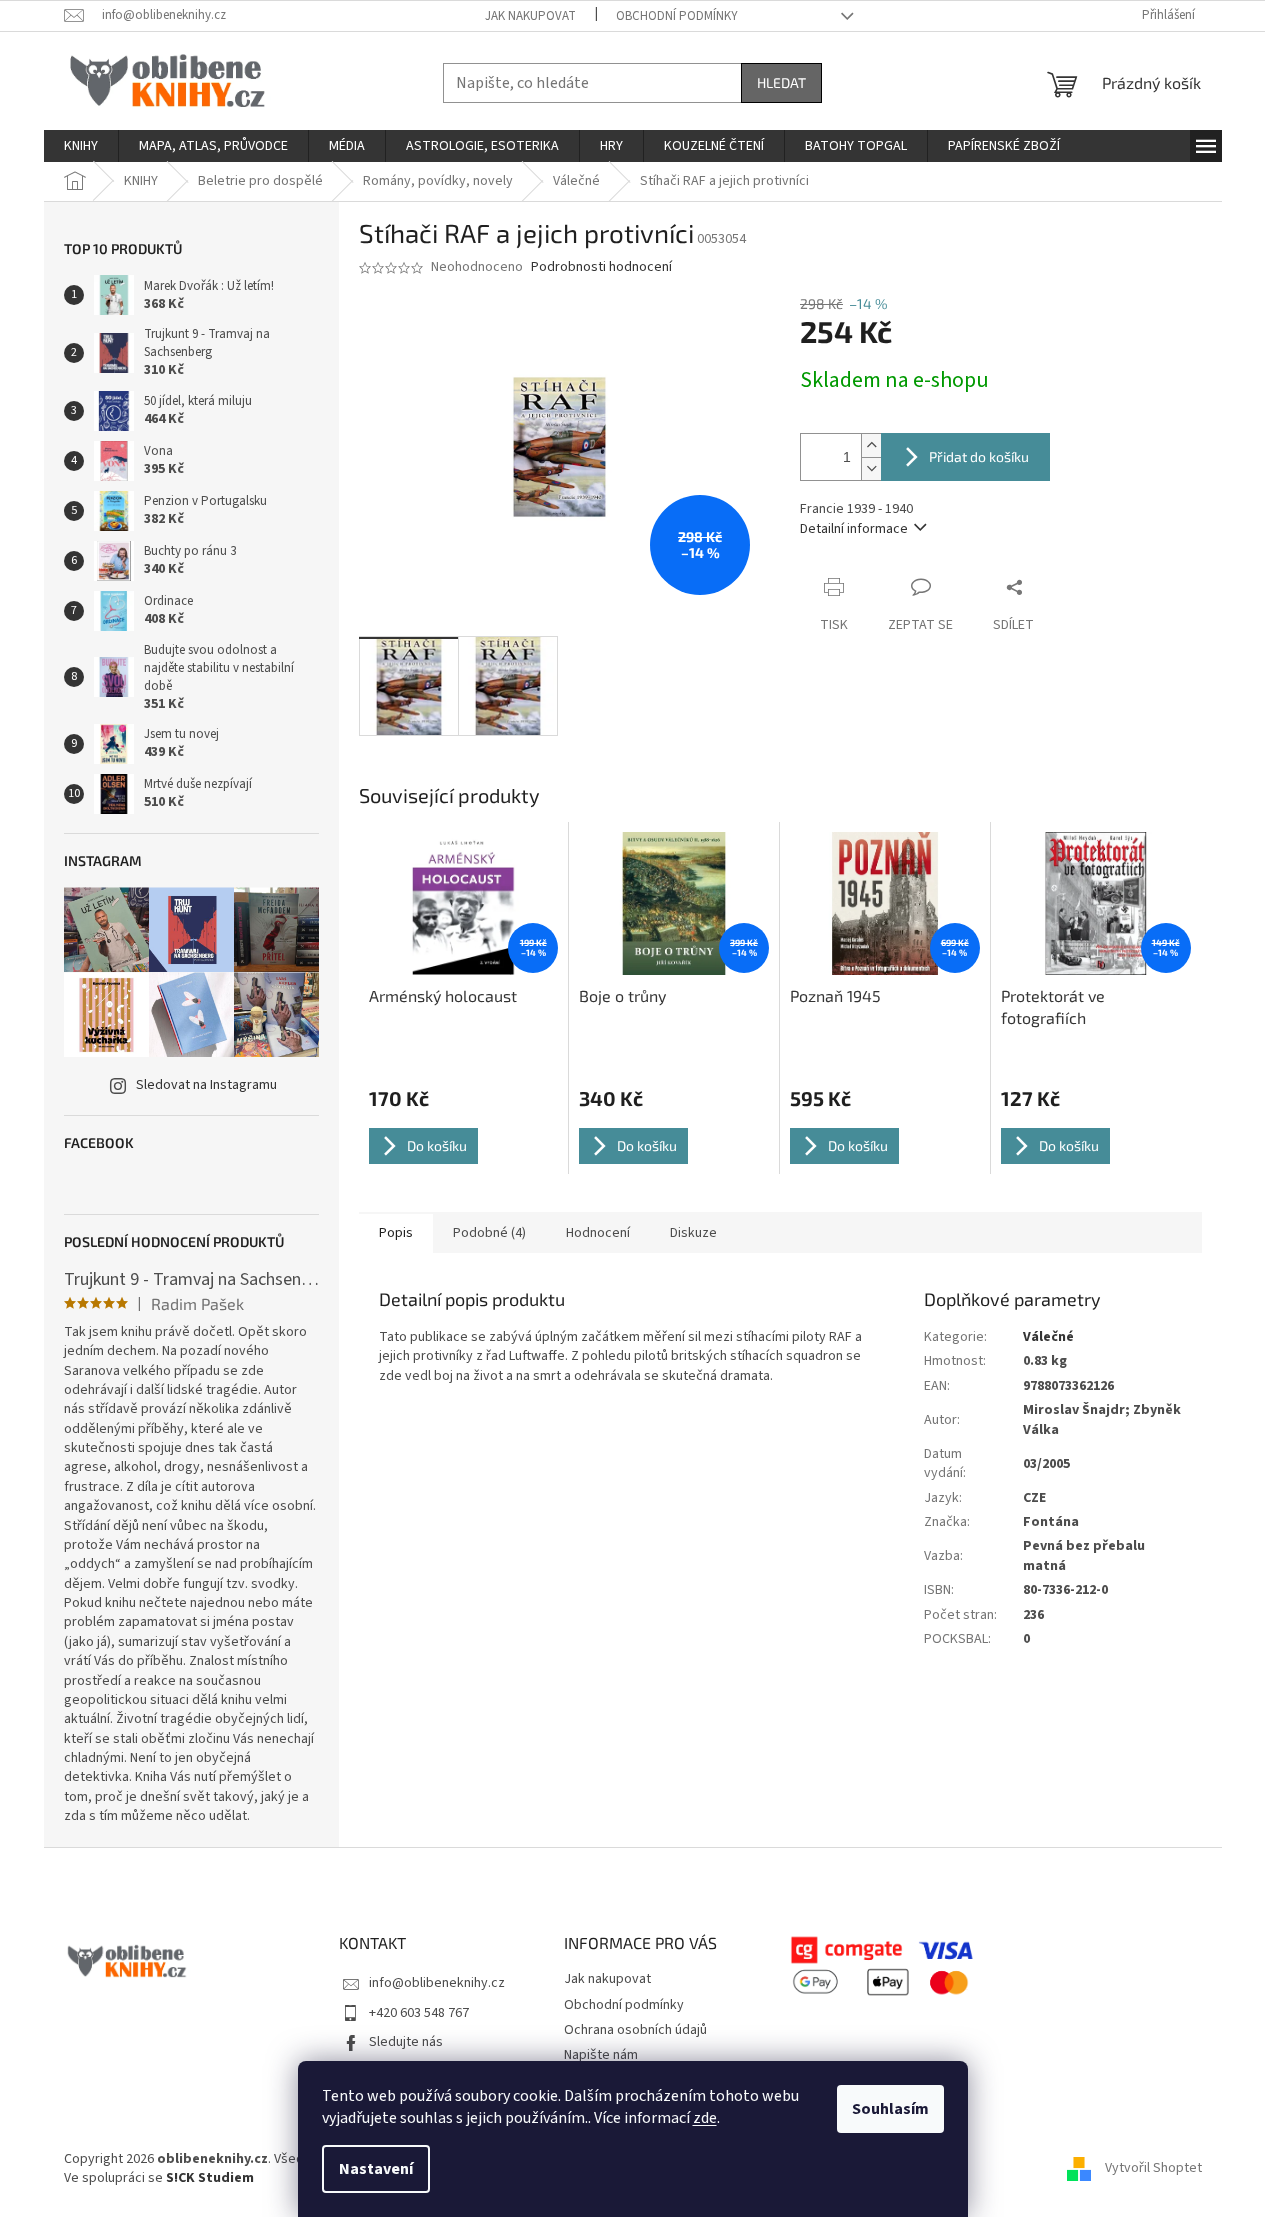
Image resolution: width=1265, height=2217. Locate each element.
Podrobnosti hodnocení (601, 267)
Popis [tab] (396, 1233)
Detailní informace (854, 529)
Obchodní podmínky (677, 16)
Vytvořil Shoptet (1153, 2168)
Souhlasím (890, 2109)
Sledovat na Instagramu (206, 1085)
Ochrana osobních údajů (635, 2030)
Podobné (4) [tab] (489, 1233)
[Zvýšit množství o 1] (871, 445)
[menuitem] (81, 146)
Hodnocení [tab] (598, 1233)
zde (705, 2118)
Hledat (781, 82)
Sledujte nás (406, 2042)
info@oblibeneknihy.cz (437, 1983)
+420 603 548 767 (419, 2013)
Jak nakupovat (530, 16)
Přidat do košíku (979, 456)
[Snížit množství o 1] (871, 468)
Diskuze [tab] (693, 1233)
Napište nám (601, 2055)
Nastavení (376, 2169)
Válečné (1048, 1337)
